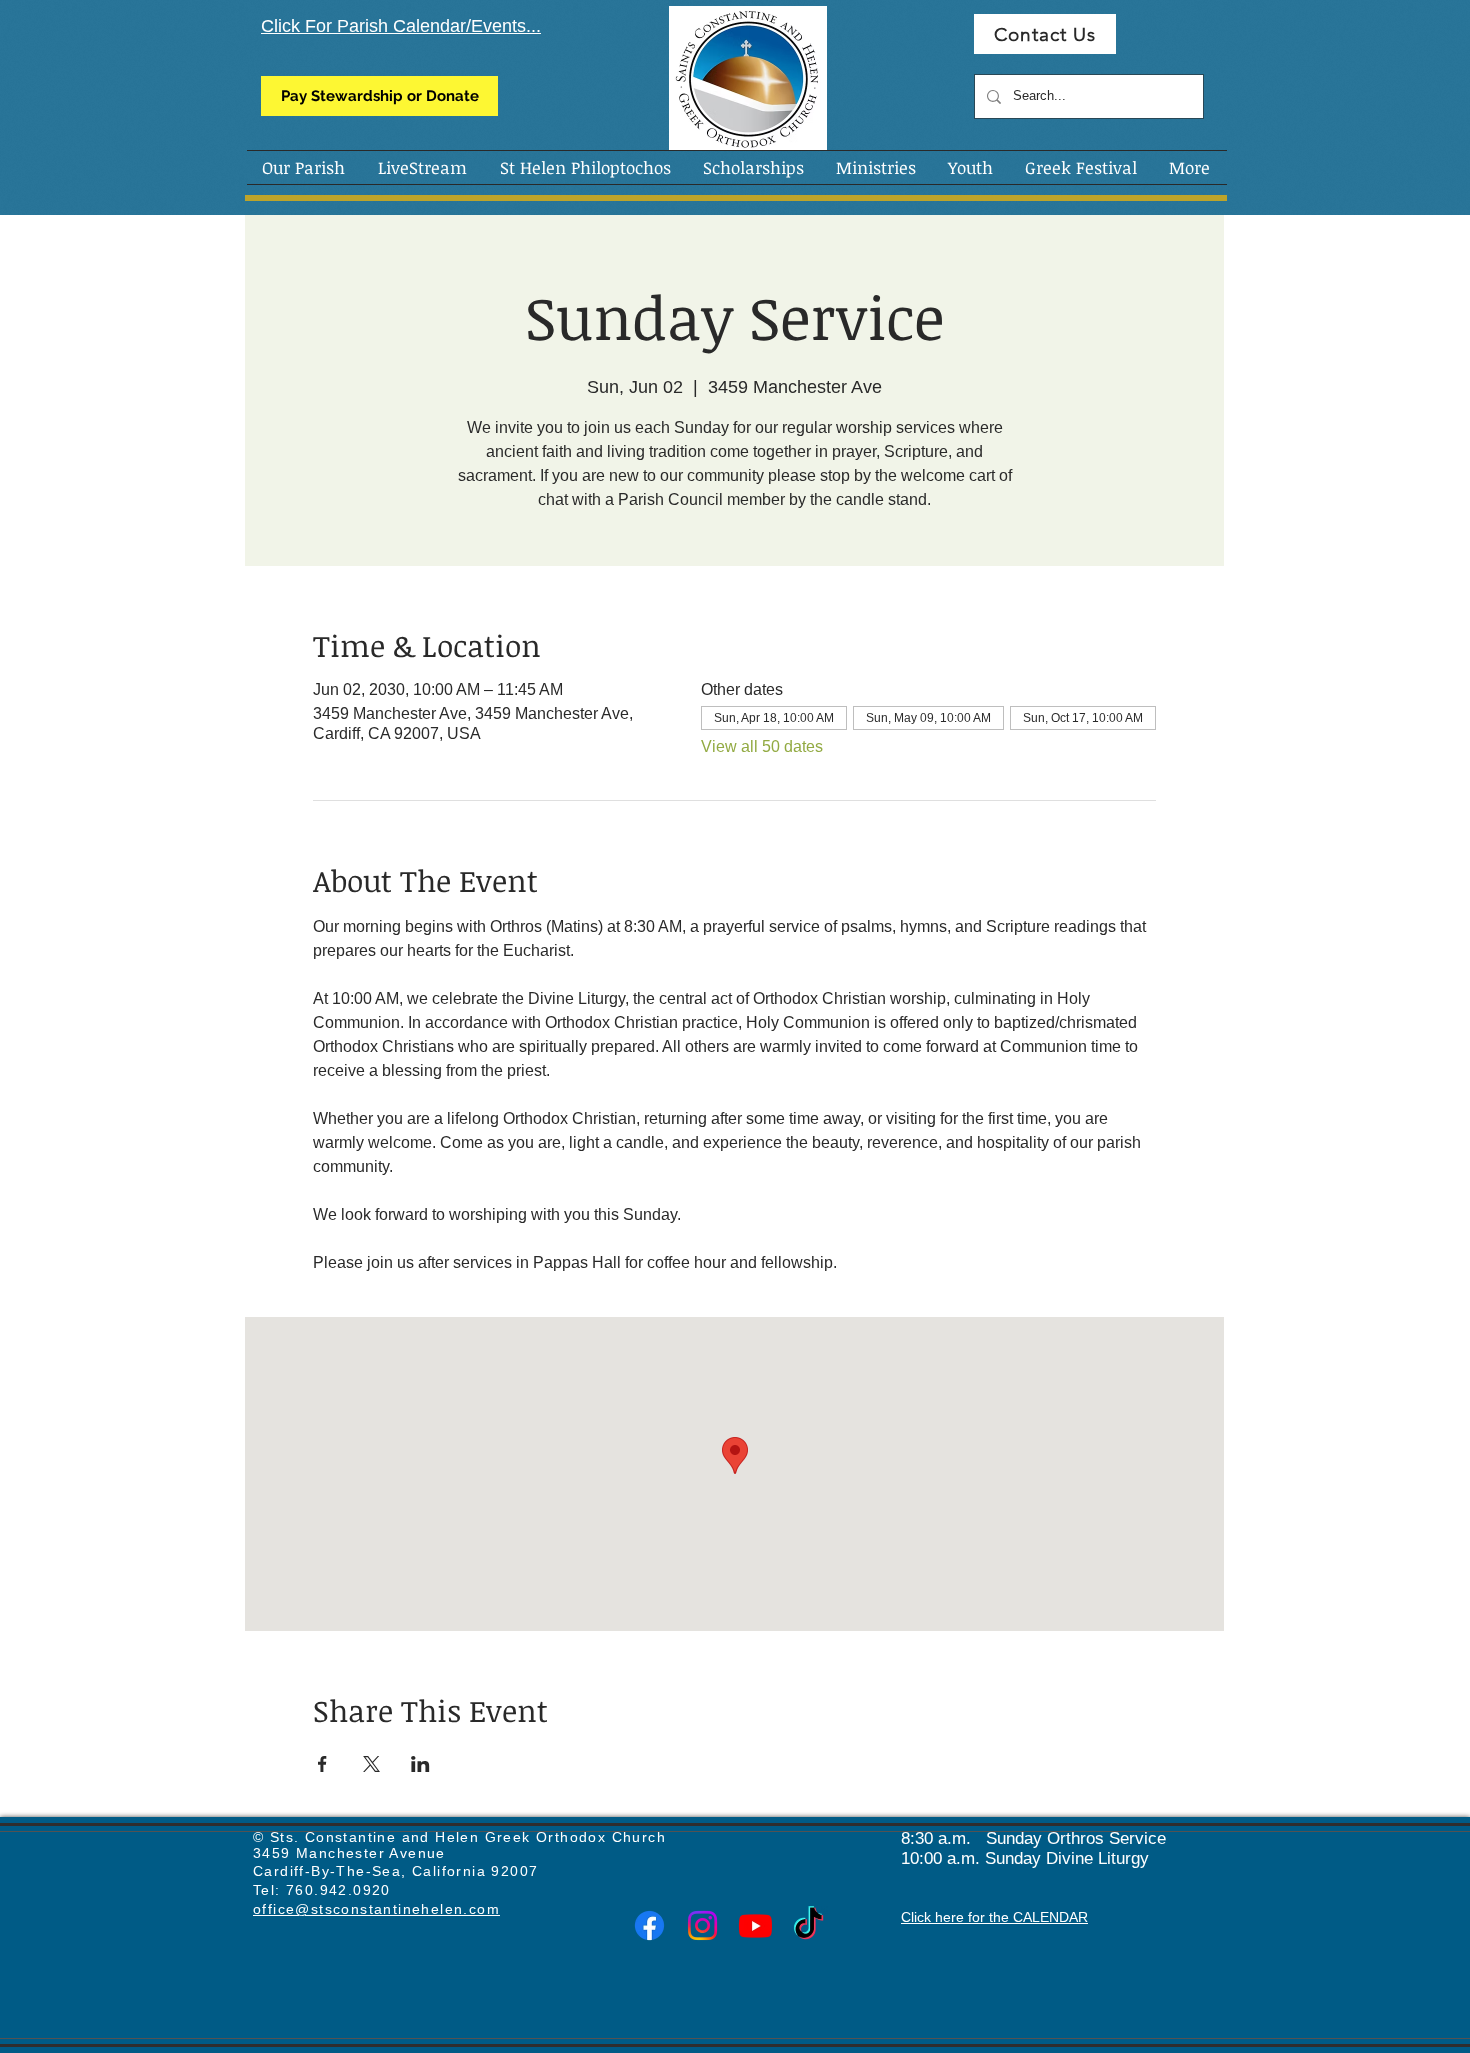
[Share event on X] (371, 1764)
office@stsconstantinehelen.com (376, 1909)
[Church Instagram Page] (702, 1925)
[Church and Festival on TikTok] (808, 1925)
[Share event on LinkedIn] (420, 1764)
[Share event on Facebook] (322, 1764)
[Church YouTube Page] (755, 1925)
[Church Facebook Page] (649, 1925)
